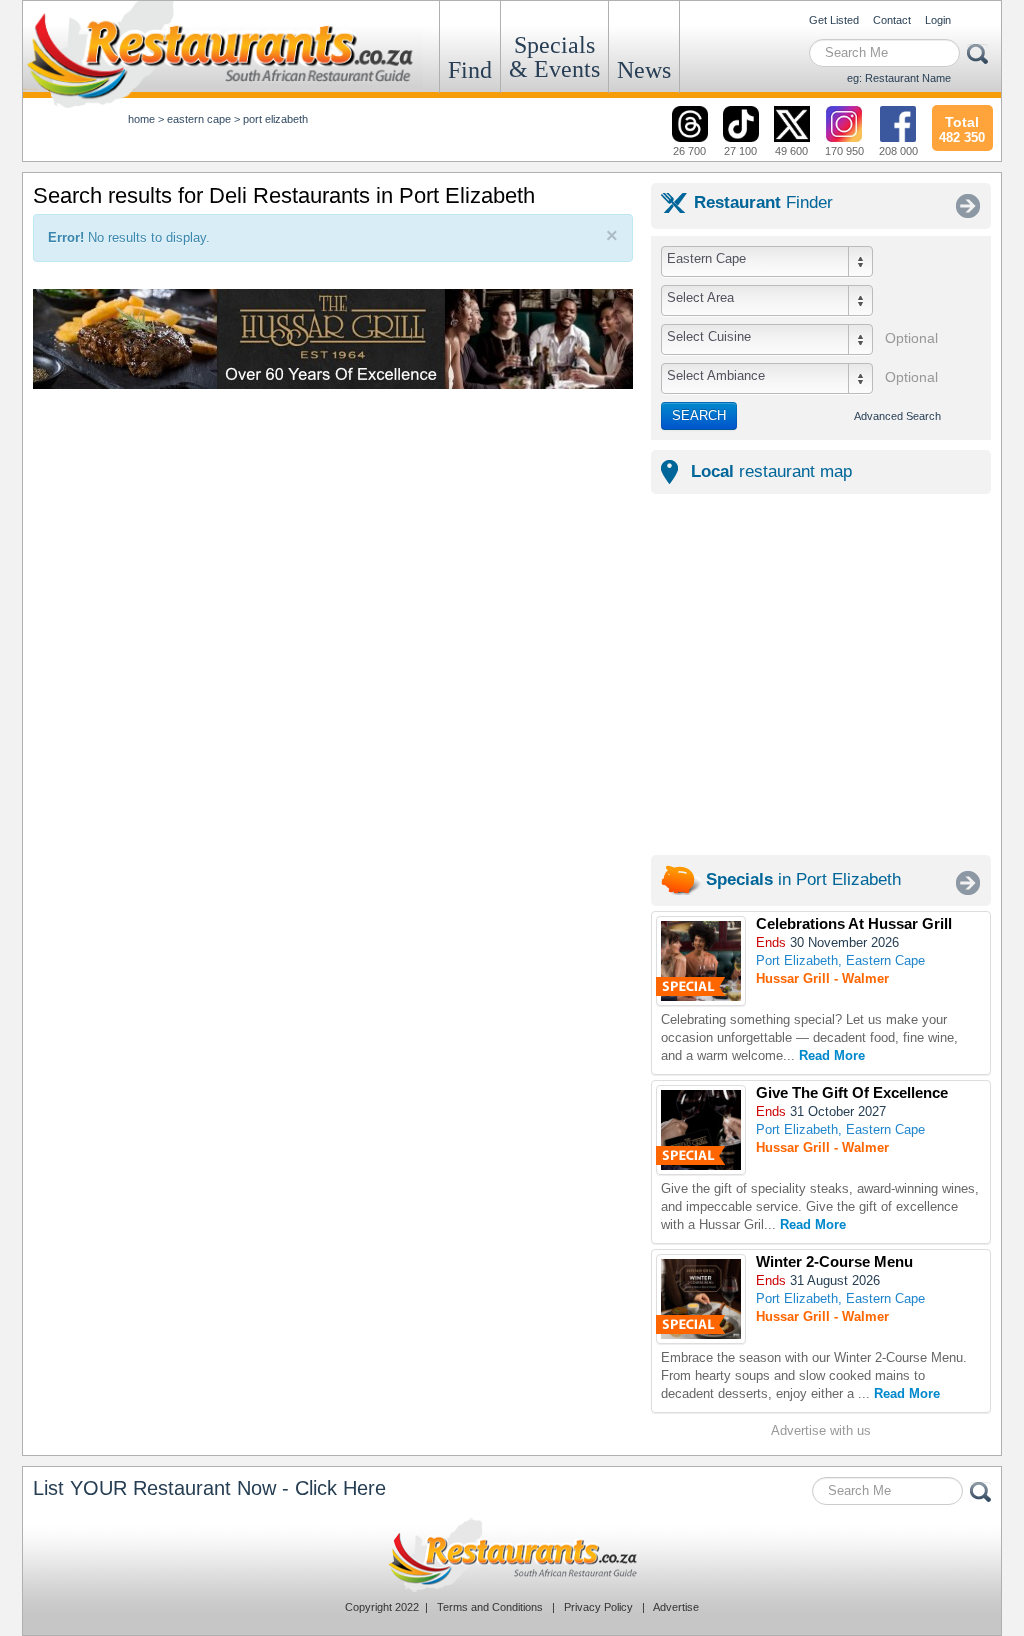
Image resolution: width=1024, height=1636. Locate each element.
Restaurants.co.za (512, 1555)
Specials (554, 57)
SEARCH (699, 415)
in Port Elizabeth (803, 879)
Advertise (676, 1607)
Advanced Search (897, 416)
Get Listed (834, 20)
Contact (892, 20)
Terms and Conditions (490, 1607)
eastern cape (199, 119)
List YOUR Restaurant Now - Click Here (209, 1488)
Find (470, 70)
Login (938, 20)
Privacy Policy (598, 1607)
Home (141, 119)
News (644, 70)
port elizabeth (275, 119)
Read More (832, 1055)
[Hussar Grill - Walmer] (701, 961)
